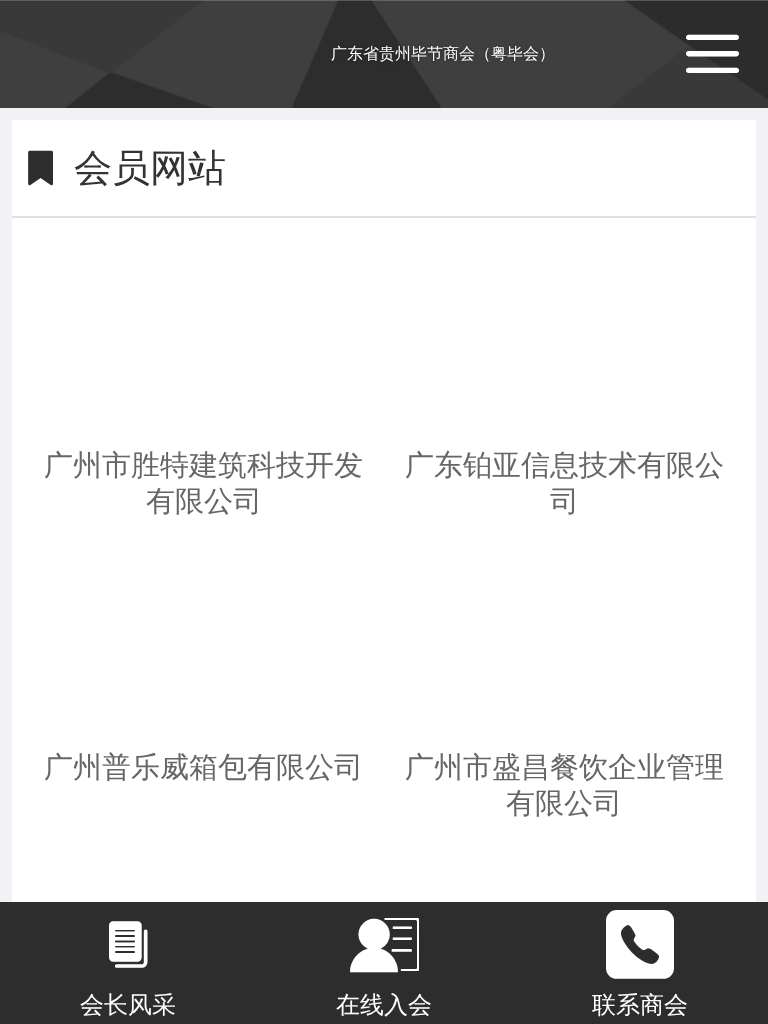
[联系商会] (640, 945)
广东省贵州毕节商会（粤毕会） (443, 53)
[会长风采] (128, 945)
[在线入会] (384, 945)
